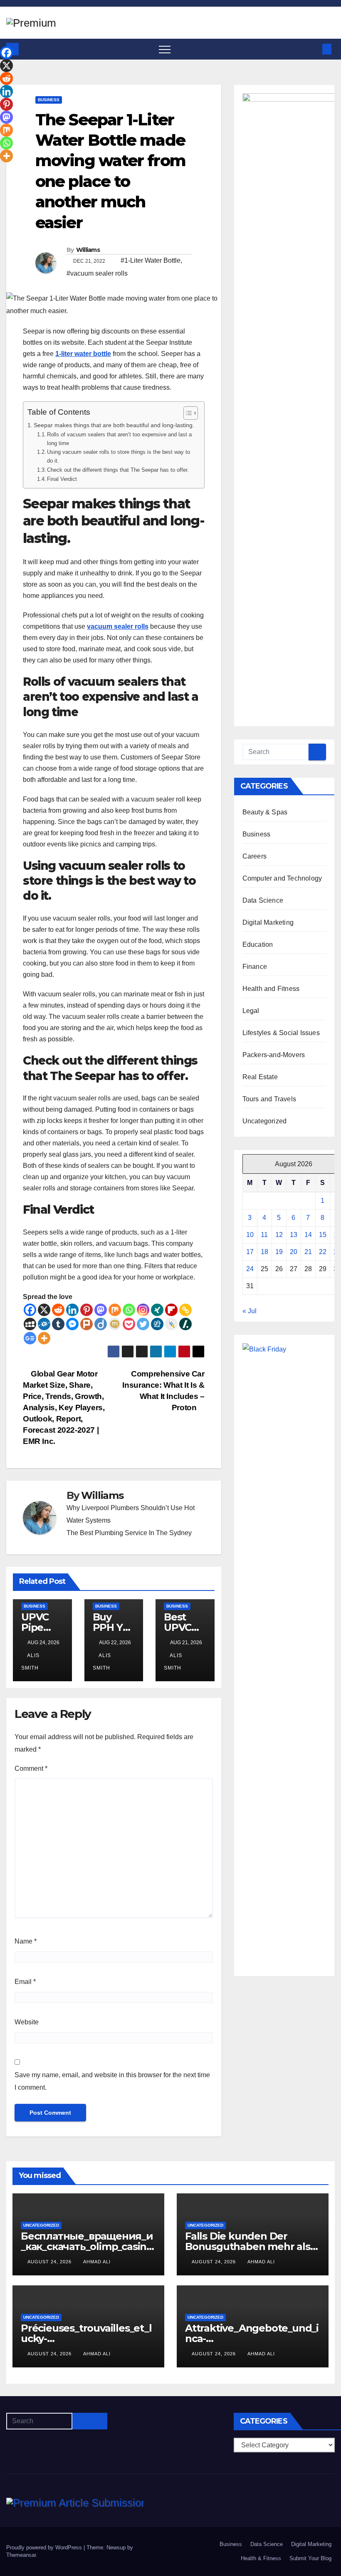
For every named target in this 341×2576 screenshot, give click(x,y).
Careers (255, 856)
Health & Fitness (261, 2558)
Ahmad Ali (97, 2262)
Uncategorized (265, 1121)
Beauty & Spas (265, 812)
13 (294, 1235)
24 (250, 1269)
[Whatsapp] (129, 1310)
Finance (255, 967)
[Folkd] (44, 1324)
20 (294, 1252)
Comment (31, 1768)
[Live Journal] (171, 1324)
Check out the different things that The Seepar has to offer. (118, 470)
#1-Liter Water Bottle (151, 260)
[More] (44, 1338)
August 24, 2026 (50, 2262)
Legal (251, 1011)
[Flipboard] (171, 1310)
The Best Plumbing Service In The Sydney (129, 1533)
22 (323, 1252)
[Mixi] (115, 1324)
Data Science (263, 900)
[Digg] (157, 1324)
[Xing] (157, 1310)
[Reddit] (58, 1310)
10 (250, 1235)
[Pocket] (129, 1324)
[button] (313, 49)
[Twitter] (143, 1324)
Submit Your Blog (310, 2558)
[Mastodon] (101, 1310)
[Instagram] (143, 1310)
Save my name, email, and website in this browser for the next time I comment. (112, 2081)
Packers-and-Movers (274, 1055)
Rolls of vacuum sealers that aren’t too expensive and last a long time (119, 439)
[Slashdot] (185, 1324)
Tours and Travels (269, 1099)
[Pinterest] (86, 1310)
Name (26, 1941)
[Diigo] (101, 1324)
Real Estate (260, 1077)
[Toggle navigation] (165, 49)
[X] (44, 1310)
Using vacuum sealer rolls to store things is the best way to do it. (119, 456)
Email (25, 1982)
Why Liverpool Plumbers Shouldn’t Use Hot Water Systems (131, 1514)
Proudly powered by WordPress (45, 2547)
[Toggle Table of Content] (187, 413)
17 (250, 1252)
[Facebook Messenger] (72, 1324)
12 (279, 1235)
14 (308, 1235)
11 (264, 1235)
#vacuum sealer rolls (97, 273)
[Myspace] (30, 1324)
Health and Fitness (271, 989)
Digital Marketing (268, 922)
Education (258, 945)
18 (264, 1252)
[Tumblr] (58, 1324)
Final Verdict (62, 479)
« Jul (250, 1311)
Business (49, 100)
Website (27, 2022)
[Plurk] (86, 1324)
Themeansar (21, 2555)
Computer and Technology (282, 878)
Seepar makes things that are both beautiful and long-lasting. (114, 425)
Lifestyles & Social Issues (281, 1033)
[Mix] (115, 1310)
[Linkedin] (72, 1310)
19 (279, 1252)
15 (323, 1235)
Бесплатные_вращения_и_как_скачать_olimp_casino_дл (87, 2246)
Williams (88, 250)
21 (308, 1252)
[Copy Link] (185, 1310)
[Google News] (30, 1338)
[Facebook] (30, 1310)
